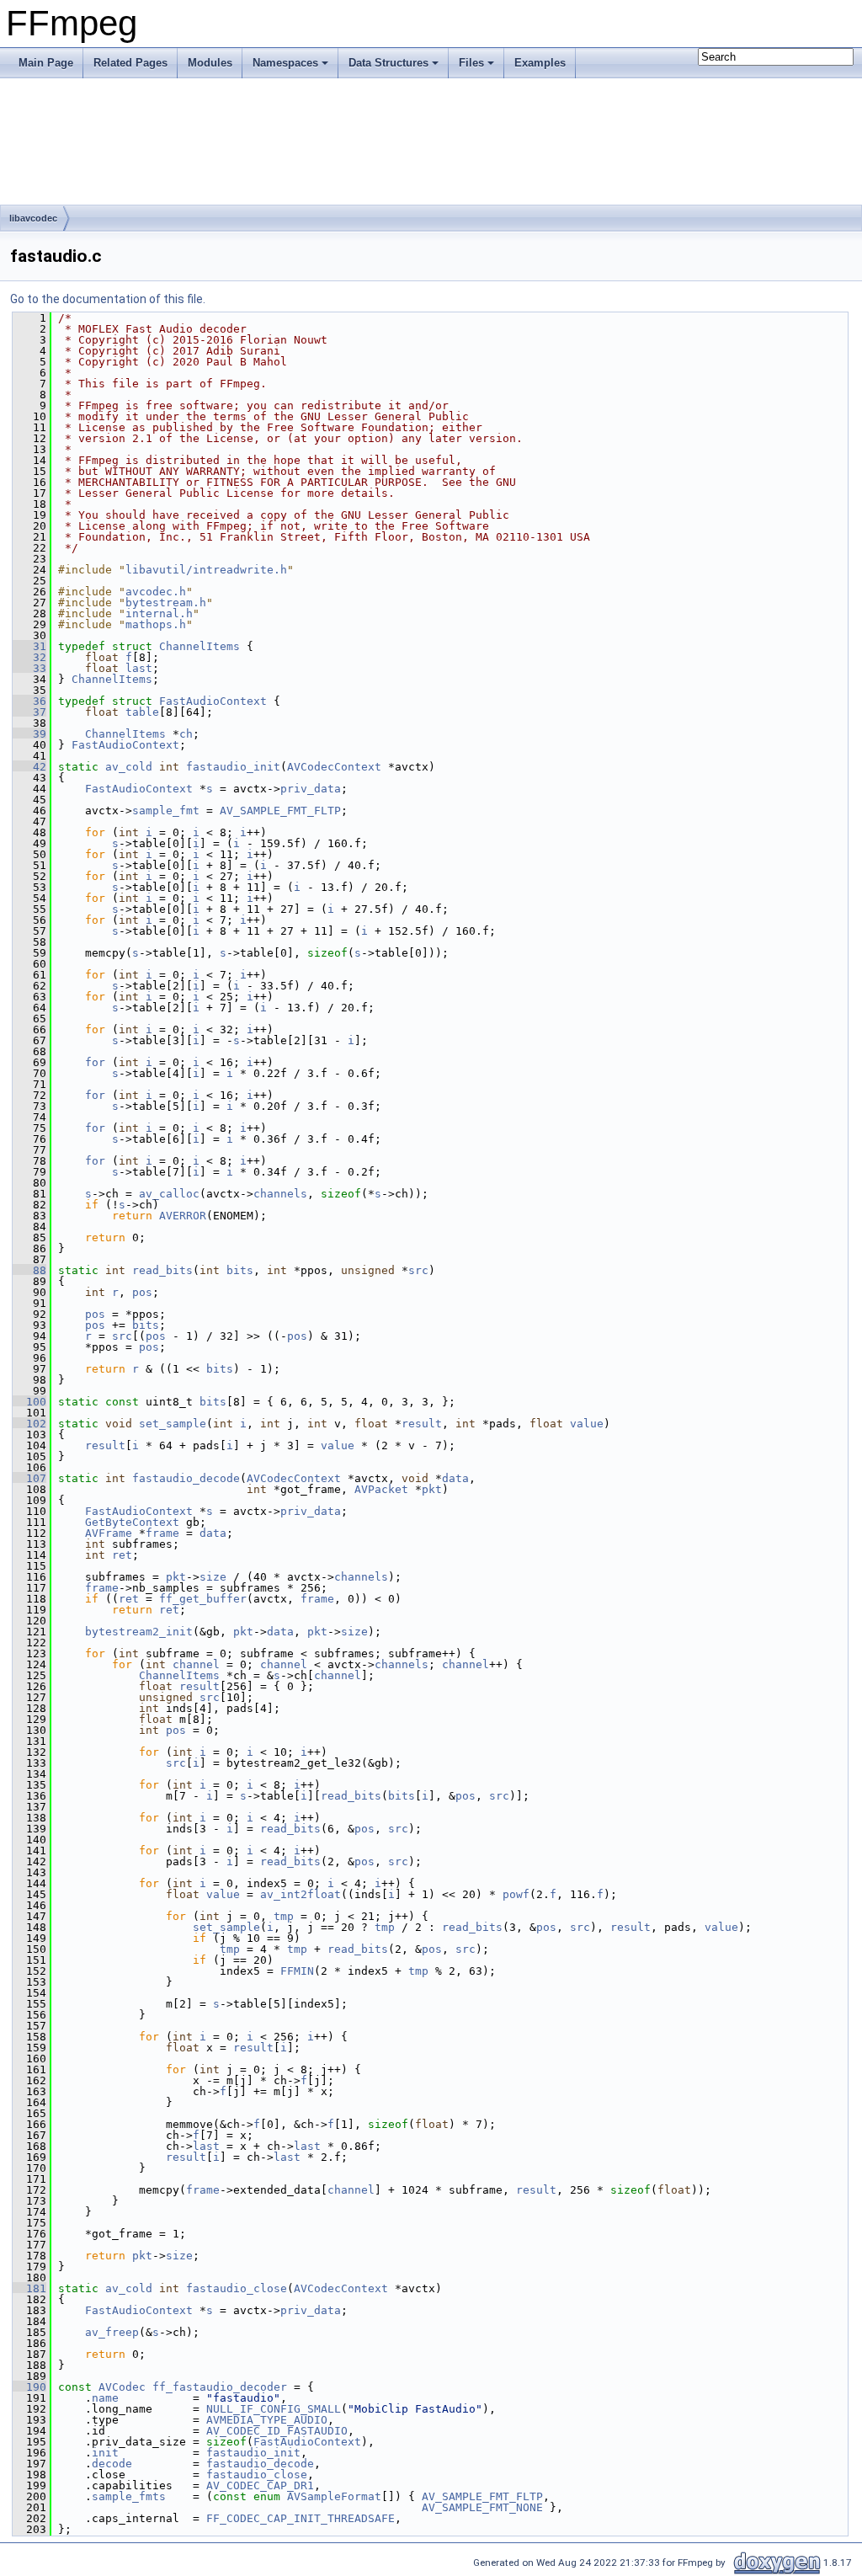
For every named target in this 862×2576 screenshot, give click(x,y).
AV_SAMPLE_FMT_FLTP (280, 811)
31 (29, 646)
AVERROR (183, 1216)
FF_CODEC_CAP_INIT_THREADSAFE (301, 2518)
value (587, 1424)
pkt (432, 1489)
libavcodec (33, 218)
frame (162, 1533)
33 (29, 668)
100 (29, 1402)
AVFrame (109, 1533)
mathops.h (156, 624)
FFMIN (297, 1971)
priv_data (311, 789)
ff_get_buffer (203, 1599)
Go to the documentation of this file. (108, 299)
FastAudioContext (213, 701)
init (105, 2453)
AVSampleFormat (334, 2496)
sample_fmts (129, 2496)
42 (29, 767)
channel (196, 1664)
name (105, 2398)
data (455, 1478)
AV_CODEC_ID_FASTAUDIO (277, 2431)
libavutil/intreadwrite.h (206, 570)
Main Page (46, 63)
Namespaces (285, 63)
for (95, 1062)
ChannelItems (200, 646)
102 (29, 1424)
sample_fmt (166, 811)
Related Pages (130, 63)
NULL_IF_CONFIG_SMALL (274, 2409)
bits (240, 1270)
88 (29, 1270)
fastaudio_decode (186, 1478)
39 (29, 734)
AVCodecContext (334, 767)
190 (29, 2387)
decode (112, 2464)
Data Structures (388, 63)
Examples (540, 63)
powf (516, 1894)
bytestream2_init (139, 1632)
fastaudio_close (237, 2288)
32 (29, 657)
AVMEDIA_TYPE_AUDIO (267, 2420)
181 (29, 2288)
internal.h (159, 613)
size (213, 1577)
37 (29, 712)
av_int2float (301, 1894)
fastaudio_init (233, 767)
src (418, 1270)
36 (29, 701)
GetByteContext (132, 1522)
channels (280, 1194)
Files (471, 63)
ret (122, 1555)
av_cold (129, 767)
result (422, 1424)
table (142, 712)
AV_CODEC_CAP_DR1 (260, 2485)
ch (186, 734)
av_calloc (169, 1194)
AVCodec (122, 2387)
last (139, 668)
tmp (284, 1916)
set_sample (173, 1424)
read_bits (162, 1270)
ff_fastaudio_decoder (220, 2387)
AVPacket (381, 1489)
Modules (210, 63)
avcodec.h (156, 592)
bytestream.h (166, 603)
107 (29, 1478)
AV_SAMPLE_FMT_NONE (482, 2507)
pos (142, 1292)
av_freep (112, 2332)
